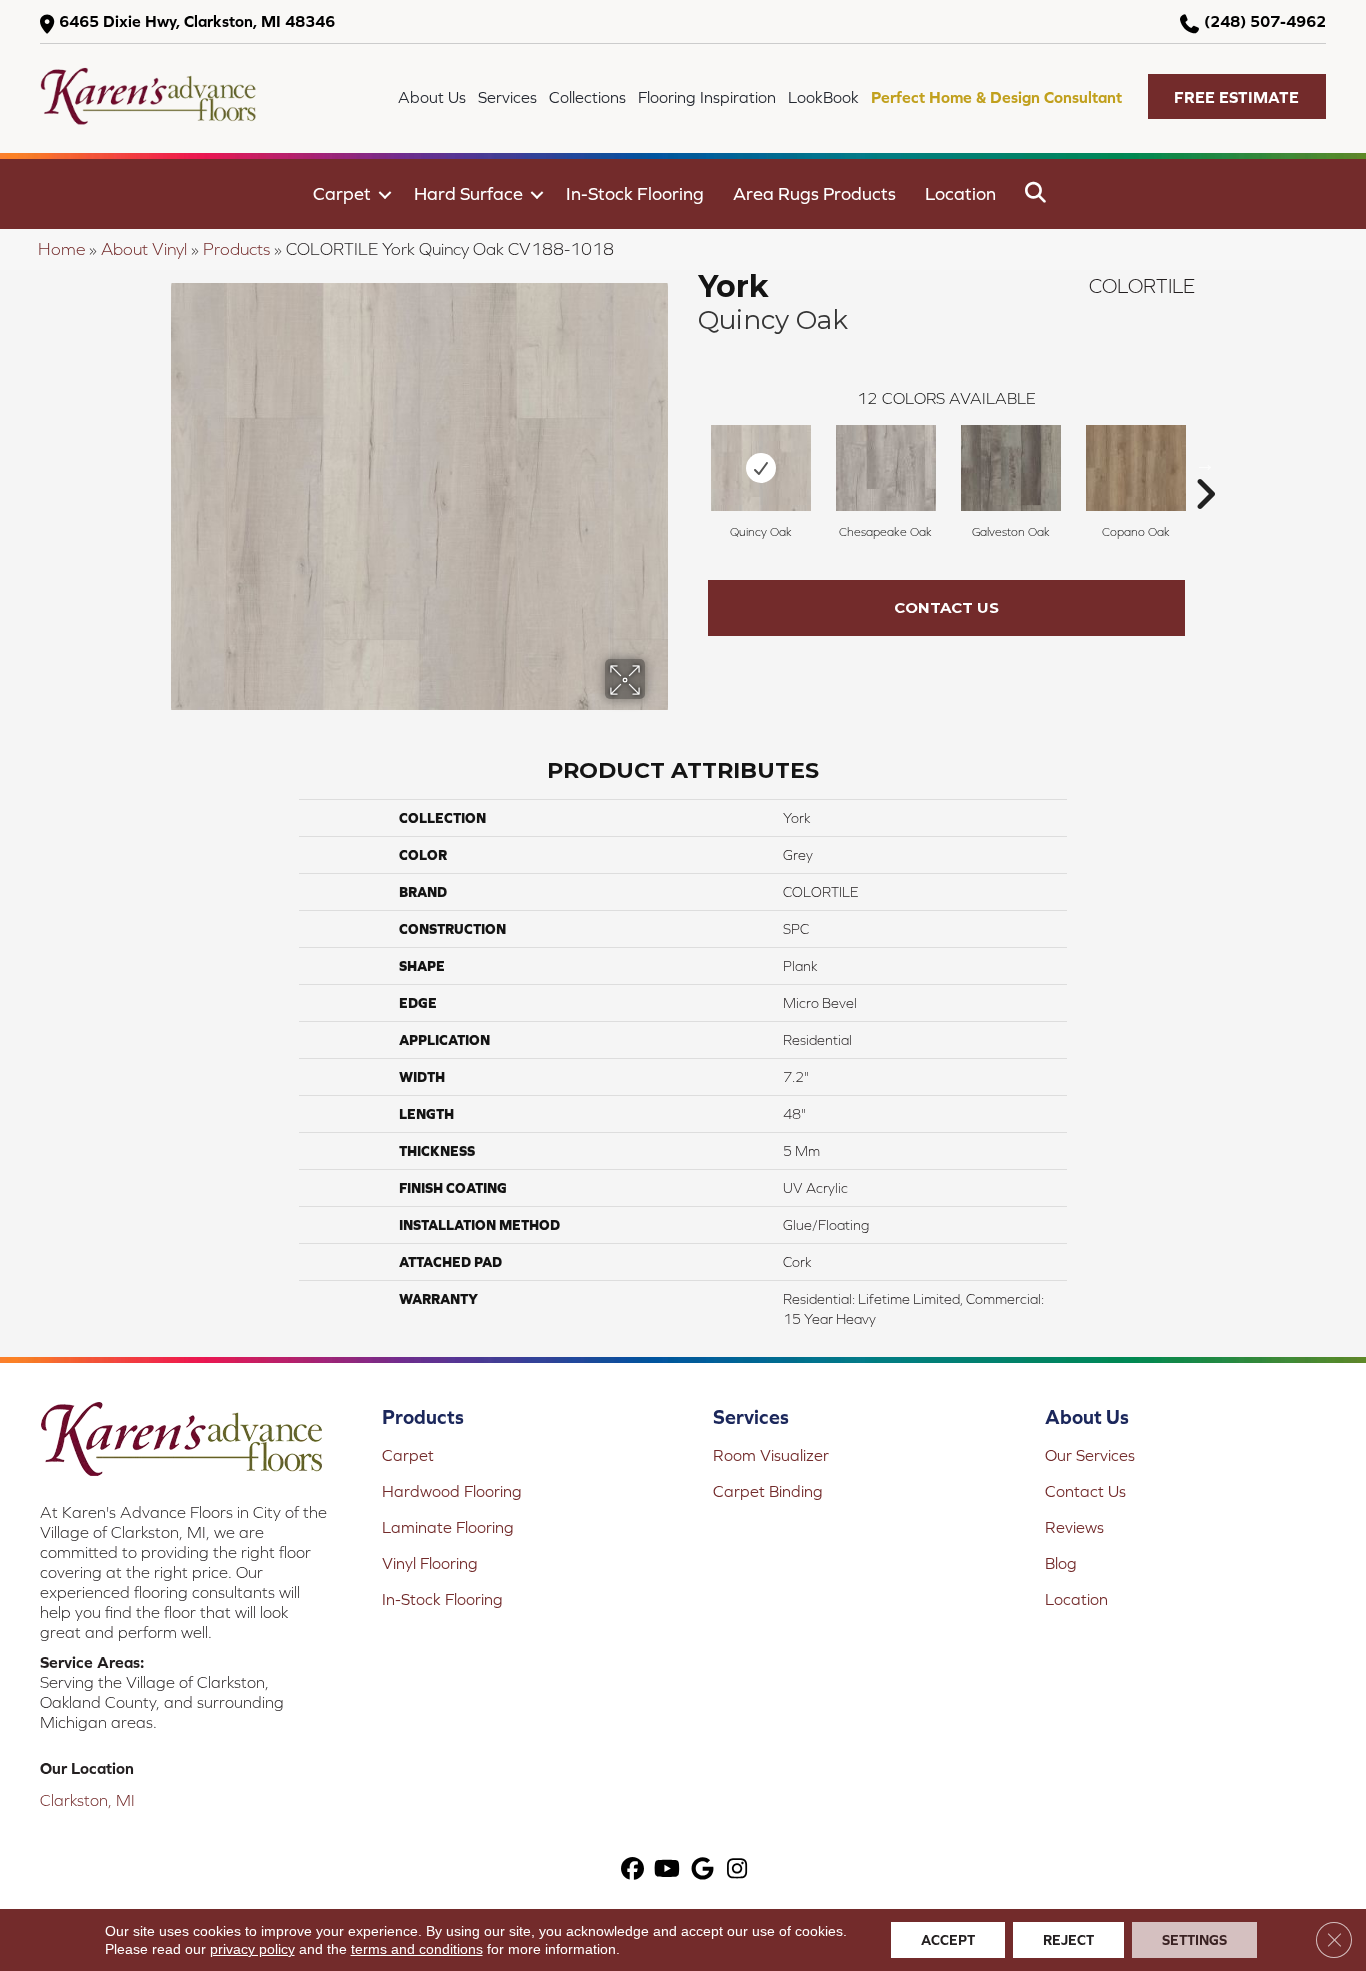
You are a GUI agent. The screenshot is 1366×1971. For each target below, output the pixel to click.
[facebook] (632, 1870)
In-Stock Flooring (635, 193)
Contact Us (946, 607)
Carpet (342, 193)
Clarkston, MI (87, 1800)
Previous (688, 464)
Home (61, 249)
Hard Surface (468, 193)
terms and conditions (417, 1949)
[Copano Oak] (1136, 468)
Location (960, 193)
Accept (948, 1940)
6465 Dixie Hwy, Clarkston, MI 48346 (197, 21)
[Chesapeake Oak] (886, 468)
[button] (1237, 96)
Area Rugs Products (814, 193)
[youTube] (667, 1870)
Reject (1068, 1940)
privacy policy (252, 1949)
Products (236, 249)
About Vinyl (144, 249)
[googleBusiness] (702, 1870)
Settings (1194, 1940)
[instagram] (737, 1870)
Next (1205, 464)
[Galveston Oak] (1011, 468)
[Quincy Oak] (761, 468)
